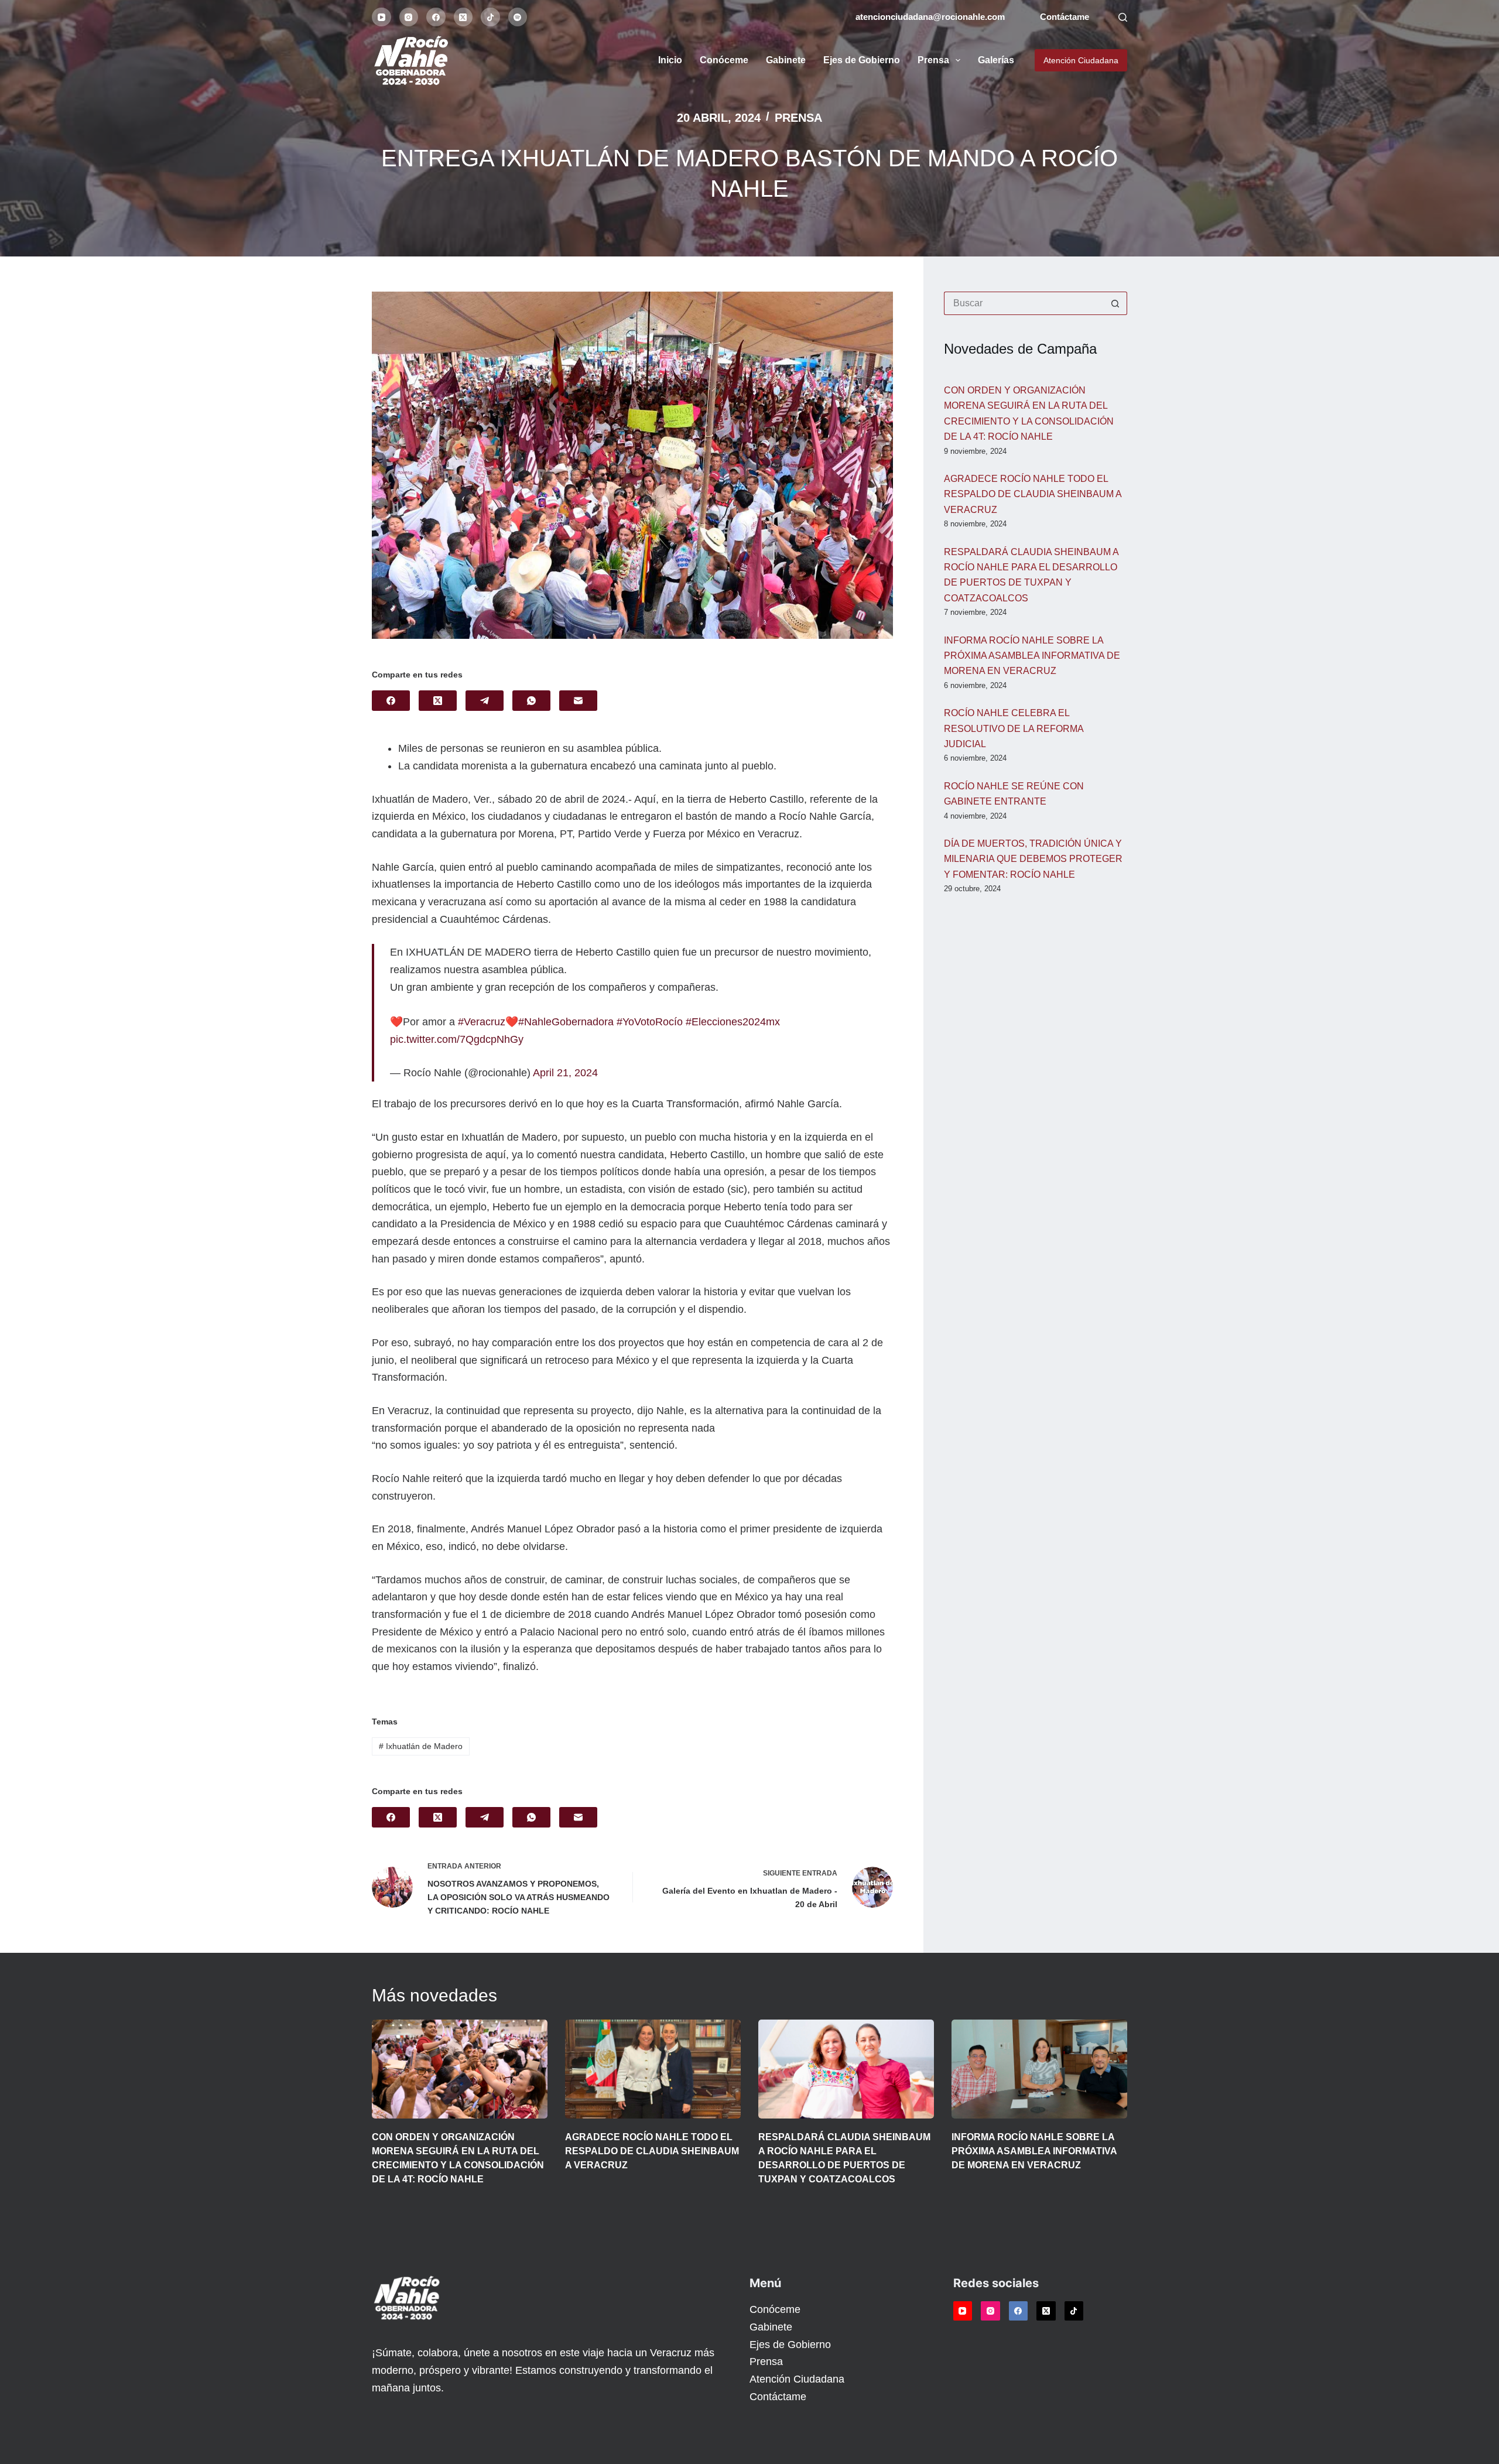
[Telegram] (485, 701)
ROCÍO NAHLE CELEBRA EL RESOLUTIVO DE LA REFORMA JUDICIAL (1014, 728)
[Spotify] (518, 17)
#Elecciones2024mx (733, 1022)
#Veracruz (482, 1022)
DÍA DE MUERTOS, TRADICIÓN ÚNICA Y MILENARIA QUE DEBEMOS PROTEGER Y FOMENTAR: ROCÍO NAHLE (1033, 859)
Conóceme (724, 60)
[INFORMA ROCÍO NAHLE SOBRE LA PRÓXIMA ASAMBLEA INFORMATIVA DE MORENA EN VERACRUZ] (1039, 2069)
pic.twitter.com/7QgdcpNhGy (457, 1039)
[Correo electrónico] (578, 701)
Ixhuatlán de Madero (421, 1746)
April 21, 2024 (565, 1073)
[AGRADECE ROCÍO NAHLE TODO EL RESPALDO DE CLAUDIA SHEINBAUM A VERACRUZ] (653, 2069)
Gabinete (786, 60)
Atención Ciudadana (1081, 60)
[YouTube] (381, 17)
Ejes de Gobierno (862, 60)
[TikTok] (490, 17)
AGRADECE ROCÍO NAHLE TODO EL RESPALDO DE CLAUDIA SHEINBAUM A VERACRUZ (1033, 494)
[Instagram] (409, 17)
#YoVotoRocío (650, 1022)
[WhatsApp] (531, 701)
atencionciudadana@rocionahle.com (930, 17)
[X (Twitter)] (463, 17)
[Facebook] (436, 17)
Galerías (996, 60)
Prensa (933, 60)
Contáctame (1065, 17)
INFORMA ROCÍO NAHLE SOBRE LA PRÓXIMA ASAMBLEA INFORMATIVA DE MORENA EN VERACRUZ (1032, 656)
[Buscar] (1123, 17)
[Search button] (1115, 303)
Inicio (670, 60)
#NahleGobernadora (566, 1022)
